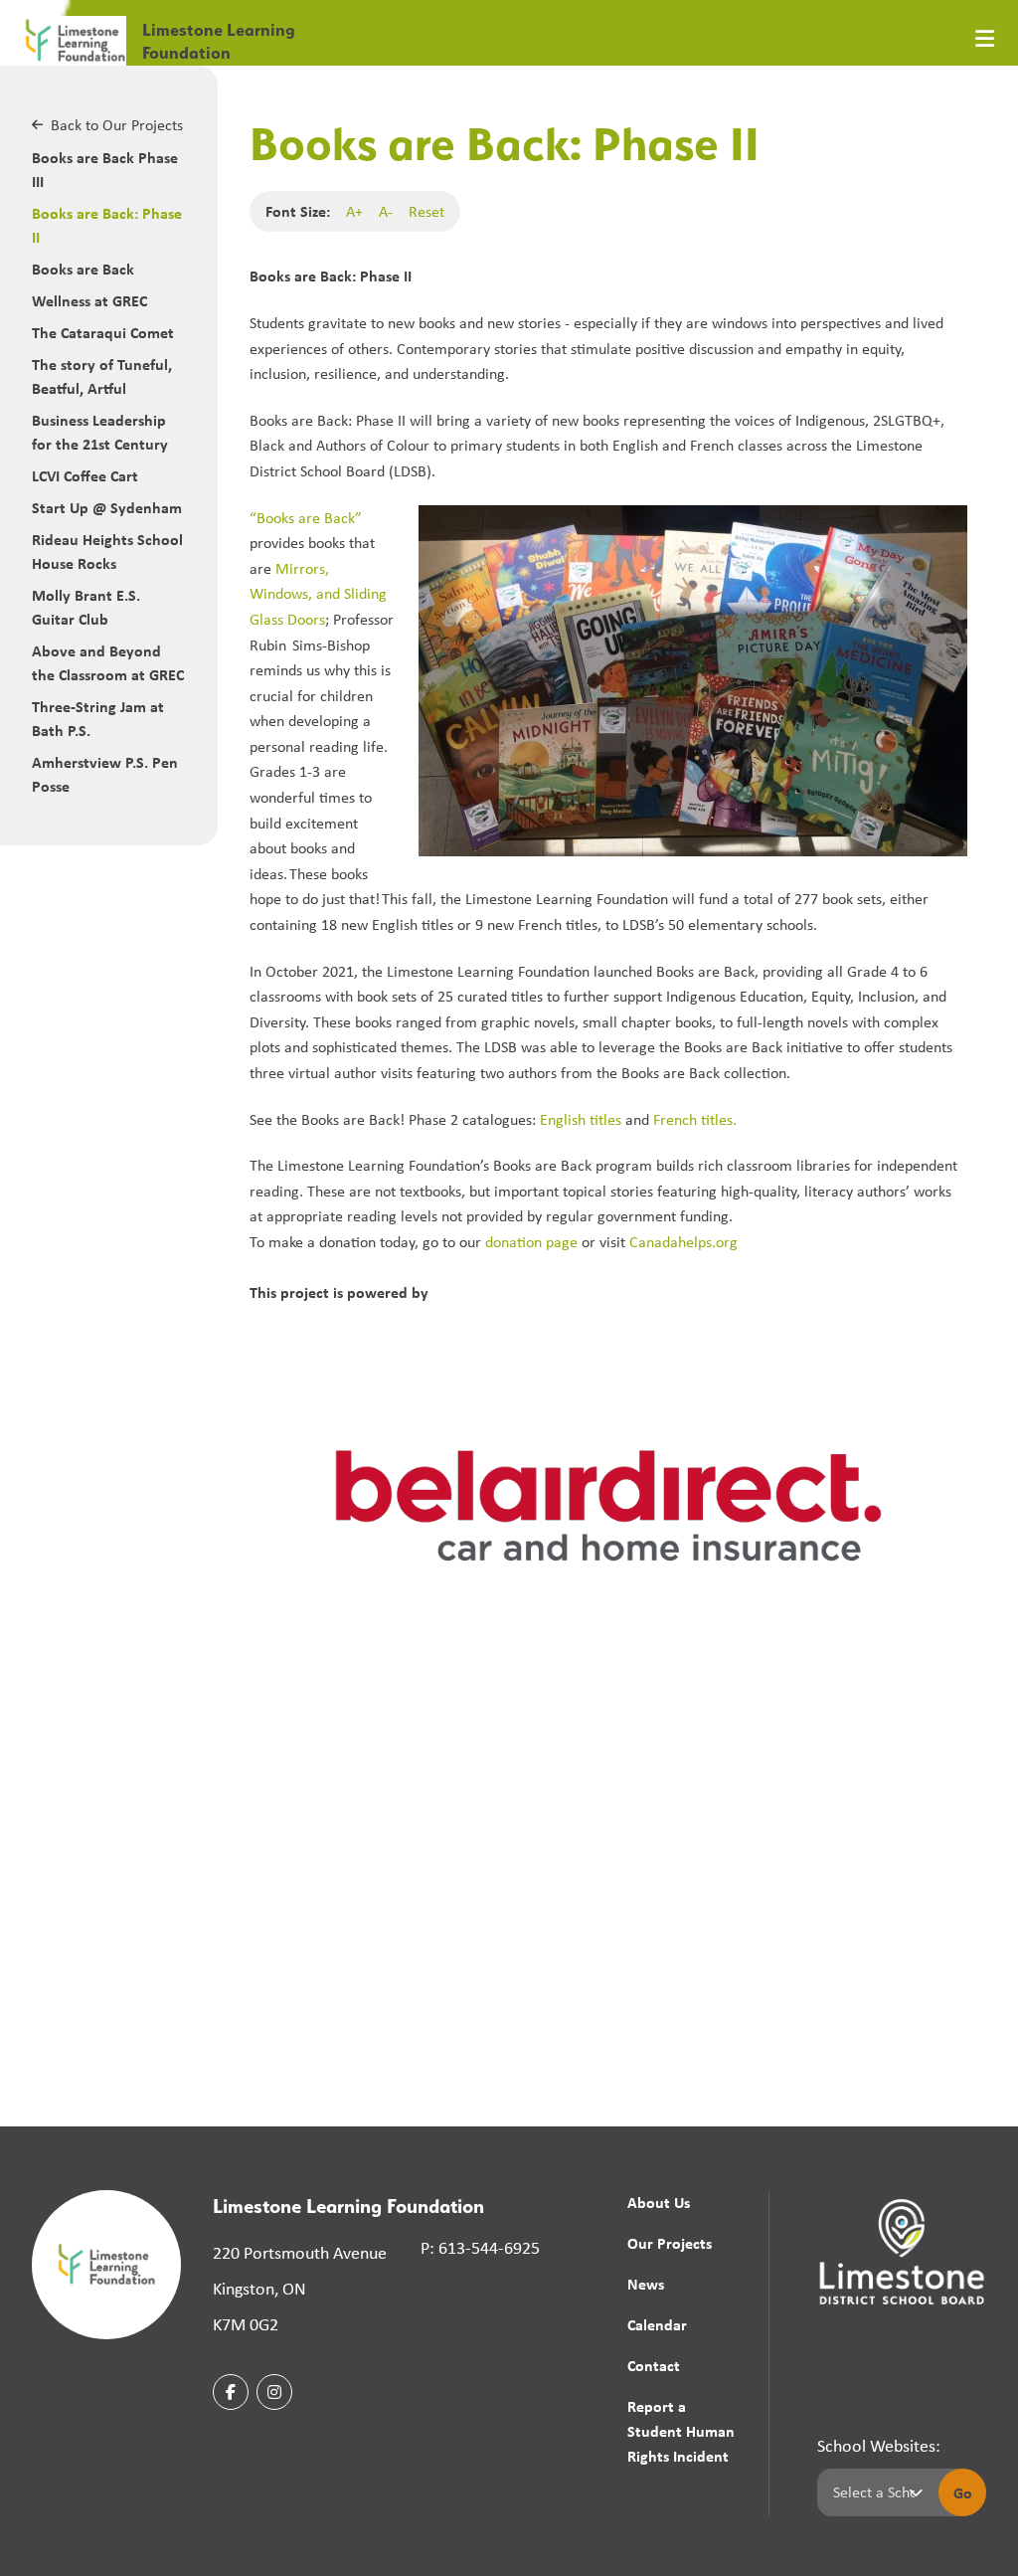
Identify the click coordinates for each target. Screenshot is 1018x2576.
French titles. (695, 1119)
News (646, 2284)
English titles (583, 1119)
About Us (659, 2202)
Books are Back (83, 269)
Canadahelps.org (683, 1242)
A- (386, 211)
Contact (654, 2365)
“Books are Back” (306, 518)
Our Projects (670, 2243)
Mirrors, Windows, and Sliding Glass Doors (318, 594)
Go (963, 2492)
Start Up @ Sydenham (107, 507)
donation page (531, 1242)
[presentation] (985, 39)
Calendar (657, 2324)
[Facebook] (231, 2392)
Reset (426, 211)
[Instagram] (274, 2392)
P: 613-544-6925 (480, 2248)
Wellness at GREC (89, 300)
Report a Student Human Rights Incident (681, 2431)
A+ (354, 211)
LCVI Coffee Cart (85, 475)
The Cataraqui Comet (103, 332)
